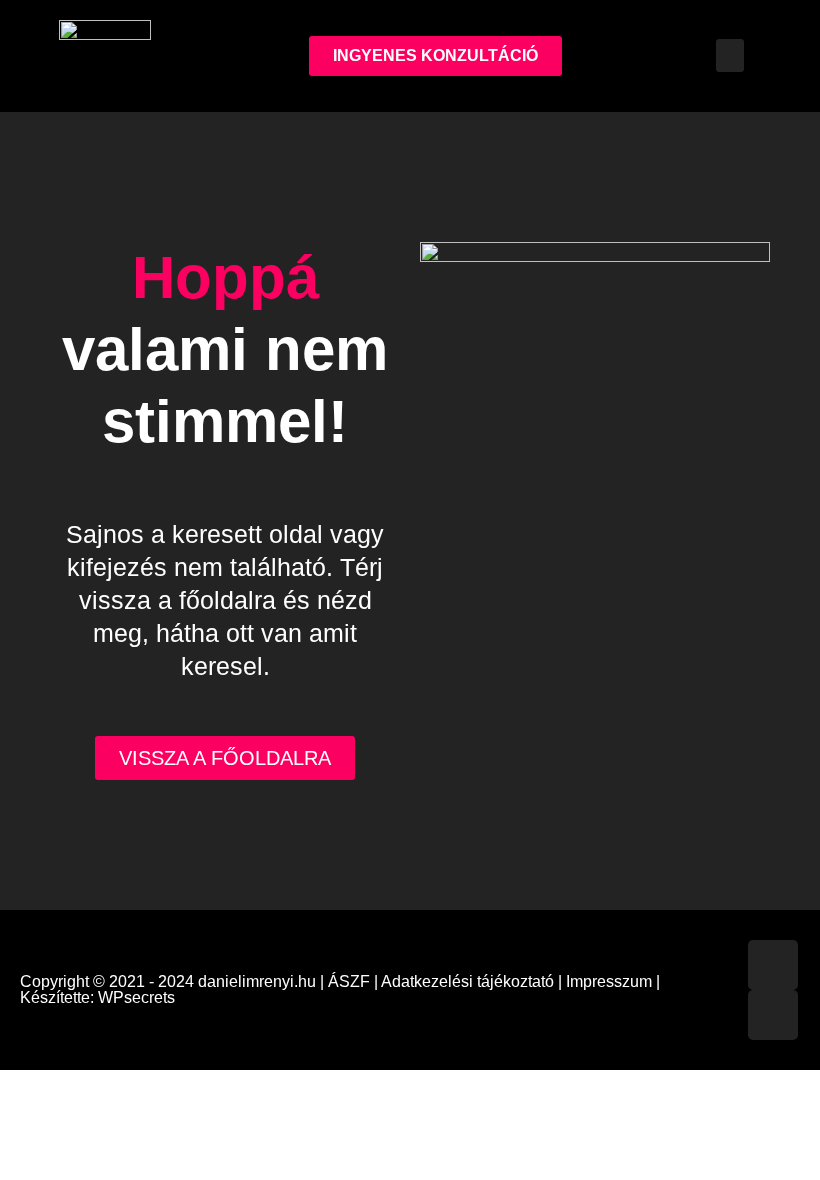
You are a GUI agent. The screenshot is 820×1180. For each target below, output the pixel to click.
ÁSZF (349, 981)
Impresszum (609, 981)
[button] (730, 55)
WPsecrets (136, 997)
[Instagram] (773, 1015)
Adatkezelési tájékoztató (467, 981)
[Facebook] (773, 965)
